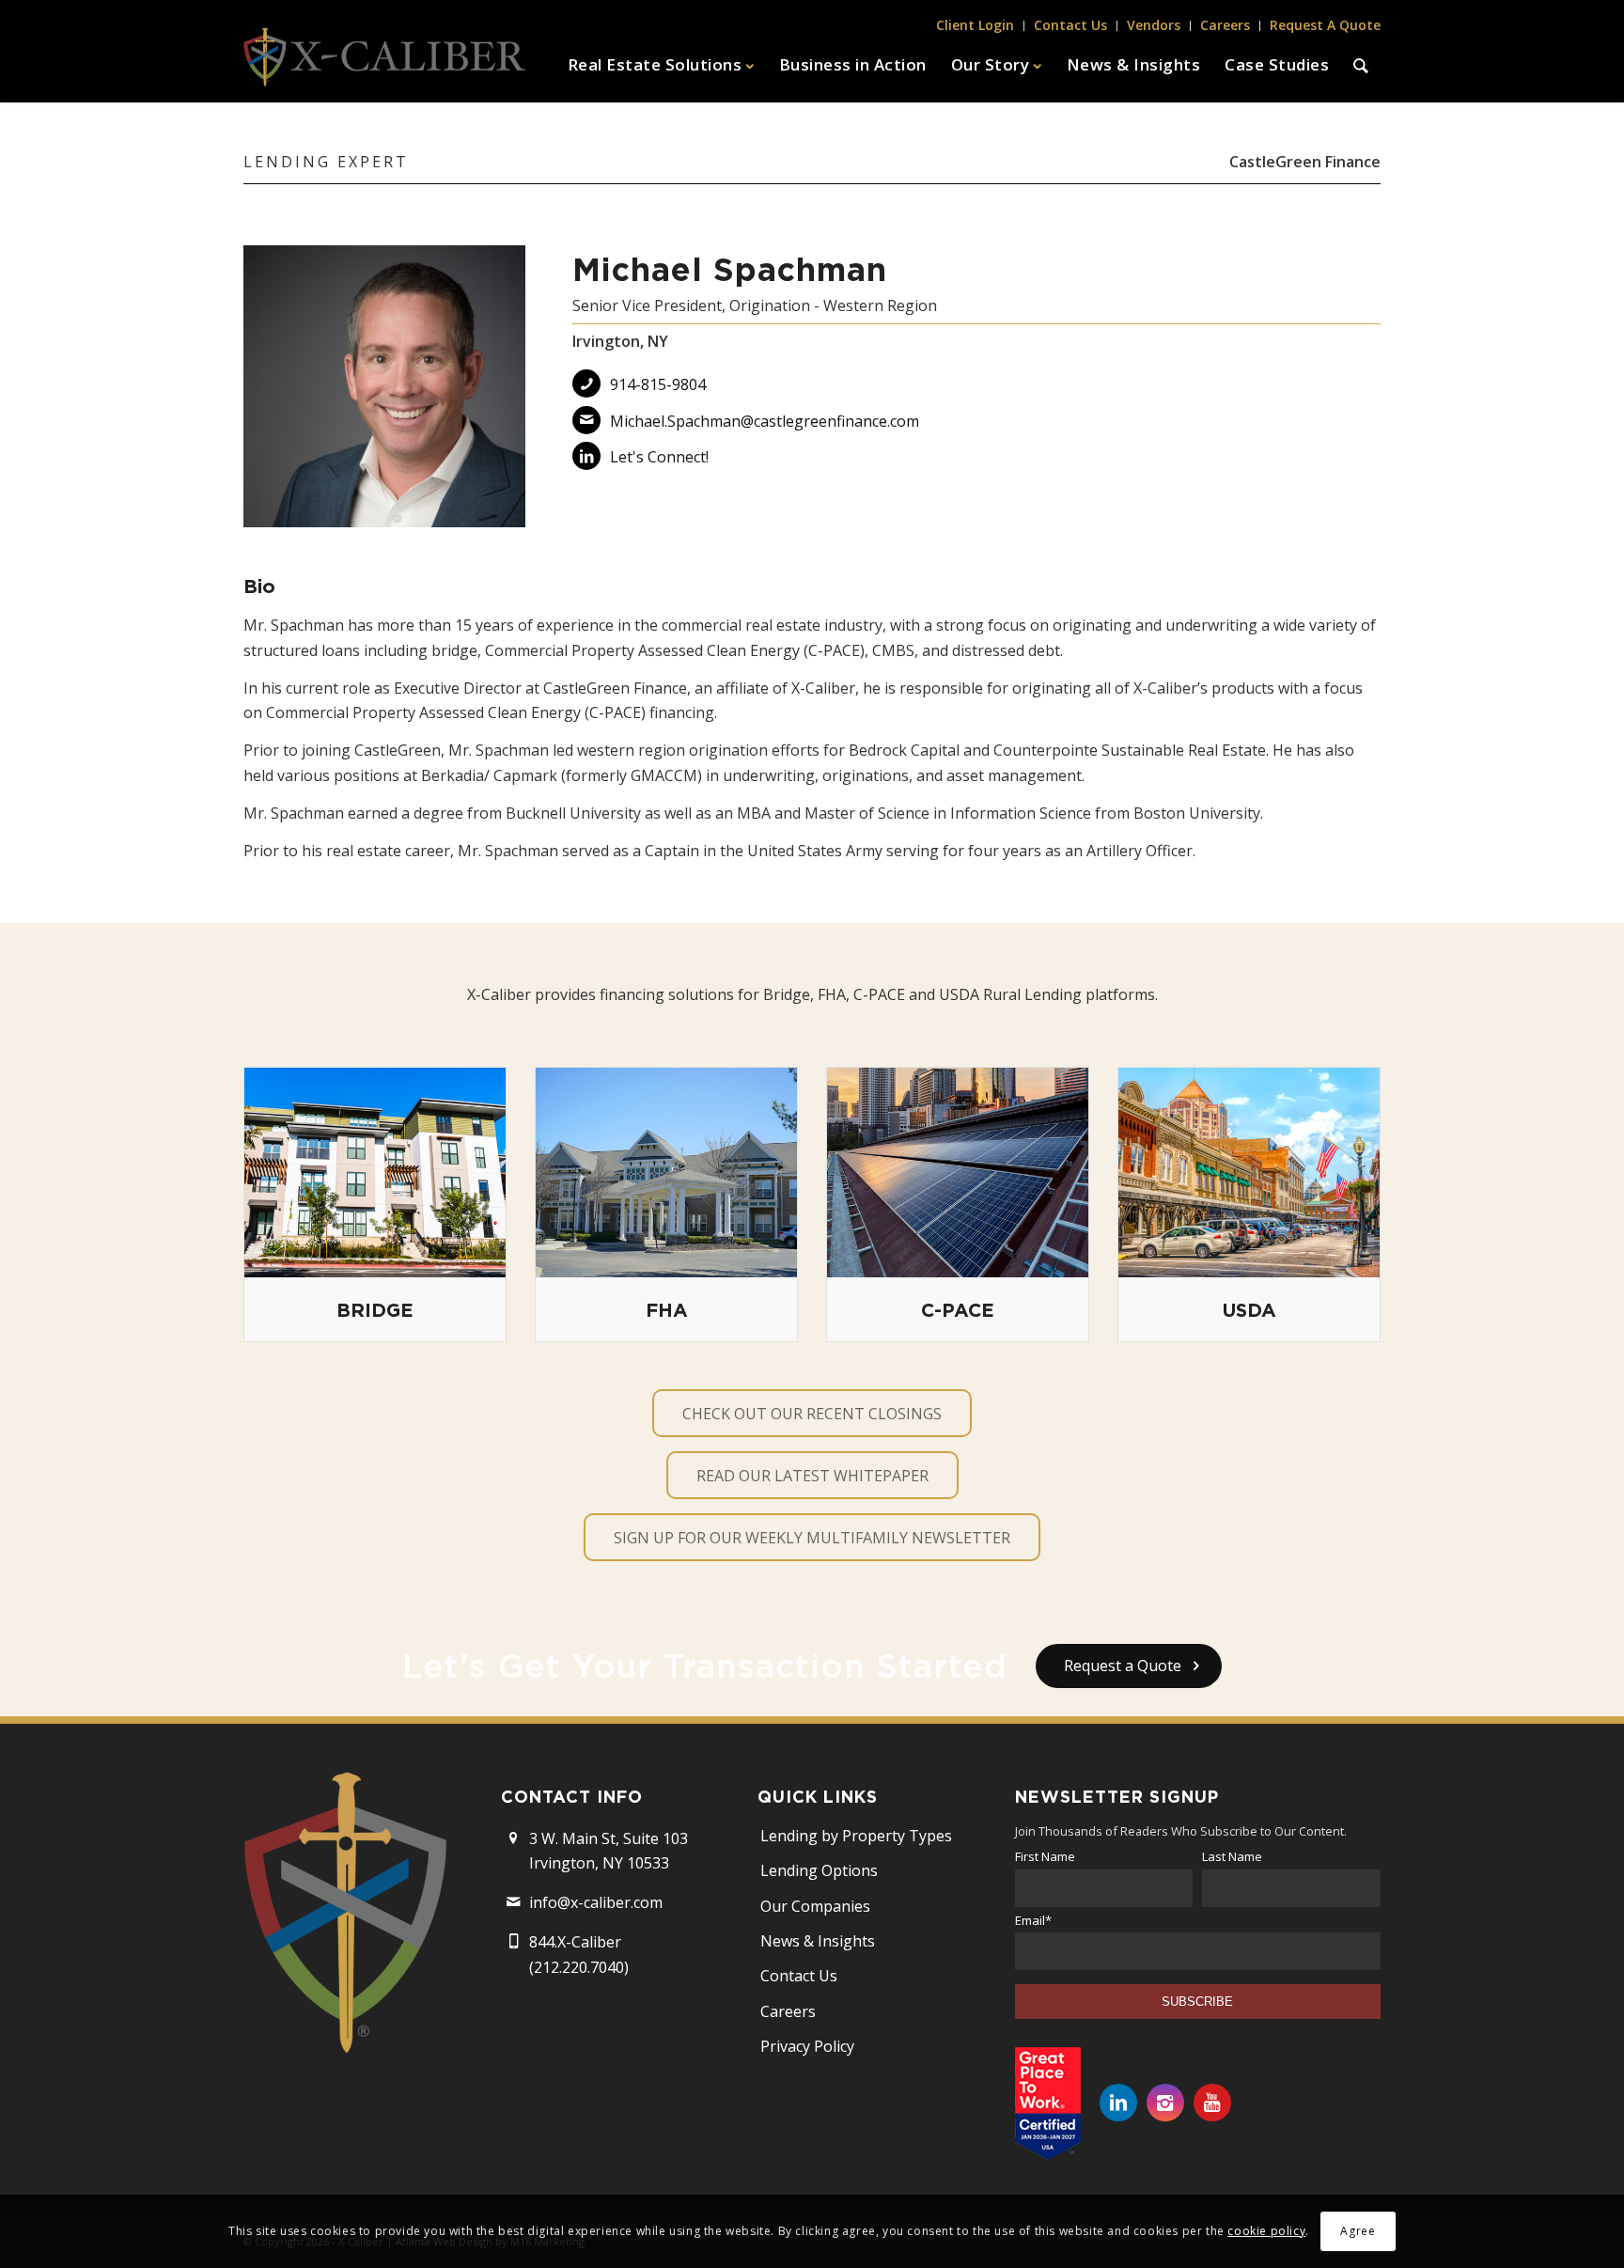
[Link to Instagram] (1165, 2103)
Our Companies (815, 1906)
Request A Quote (1325, 25)
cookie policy (1266, 2231)
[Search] (1361, 65)
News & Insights (818, 1941)
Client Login (975, 25)
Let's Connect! (659, 457)
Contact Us (1070, 25)
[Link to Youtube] (1212, 2103)
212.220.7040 (579, 1967)
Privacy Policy (807, 2046)
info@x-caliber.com (596, 1902)
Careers (1225, 25)
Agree (1358, 2231)
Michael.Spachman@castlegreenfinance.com (765, 421)
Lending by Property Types (856, 1836)
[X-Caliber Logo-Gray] (384, 65)
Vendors (1154, 25)
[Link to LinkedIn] (1118, 2103)
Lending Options (819, 1870)
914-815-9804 (658, 384)
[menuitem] (976, 26)
